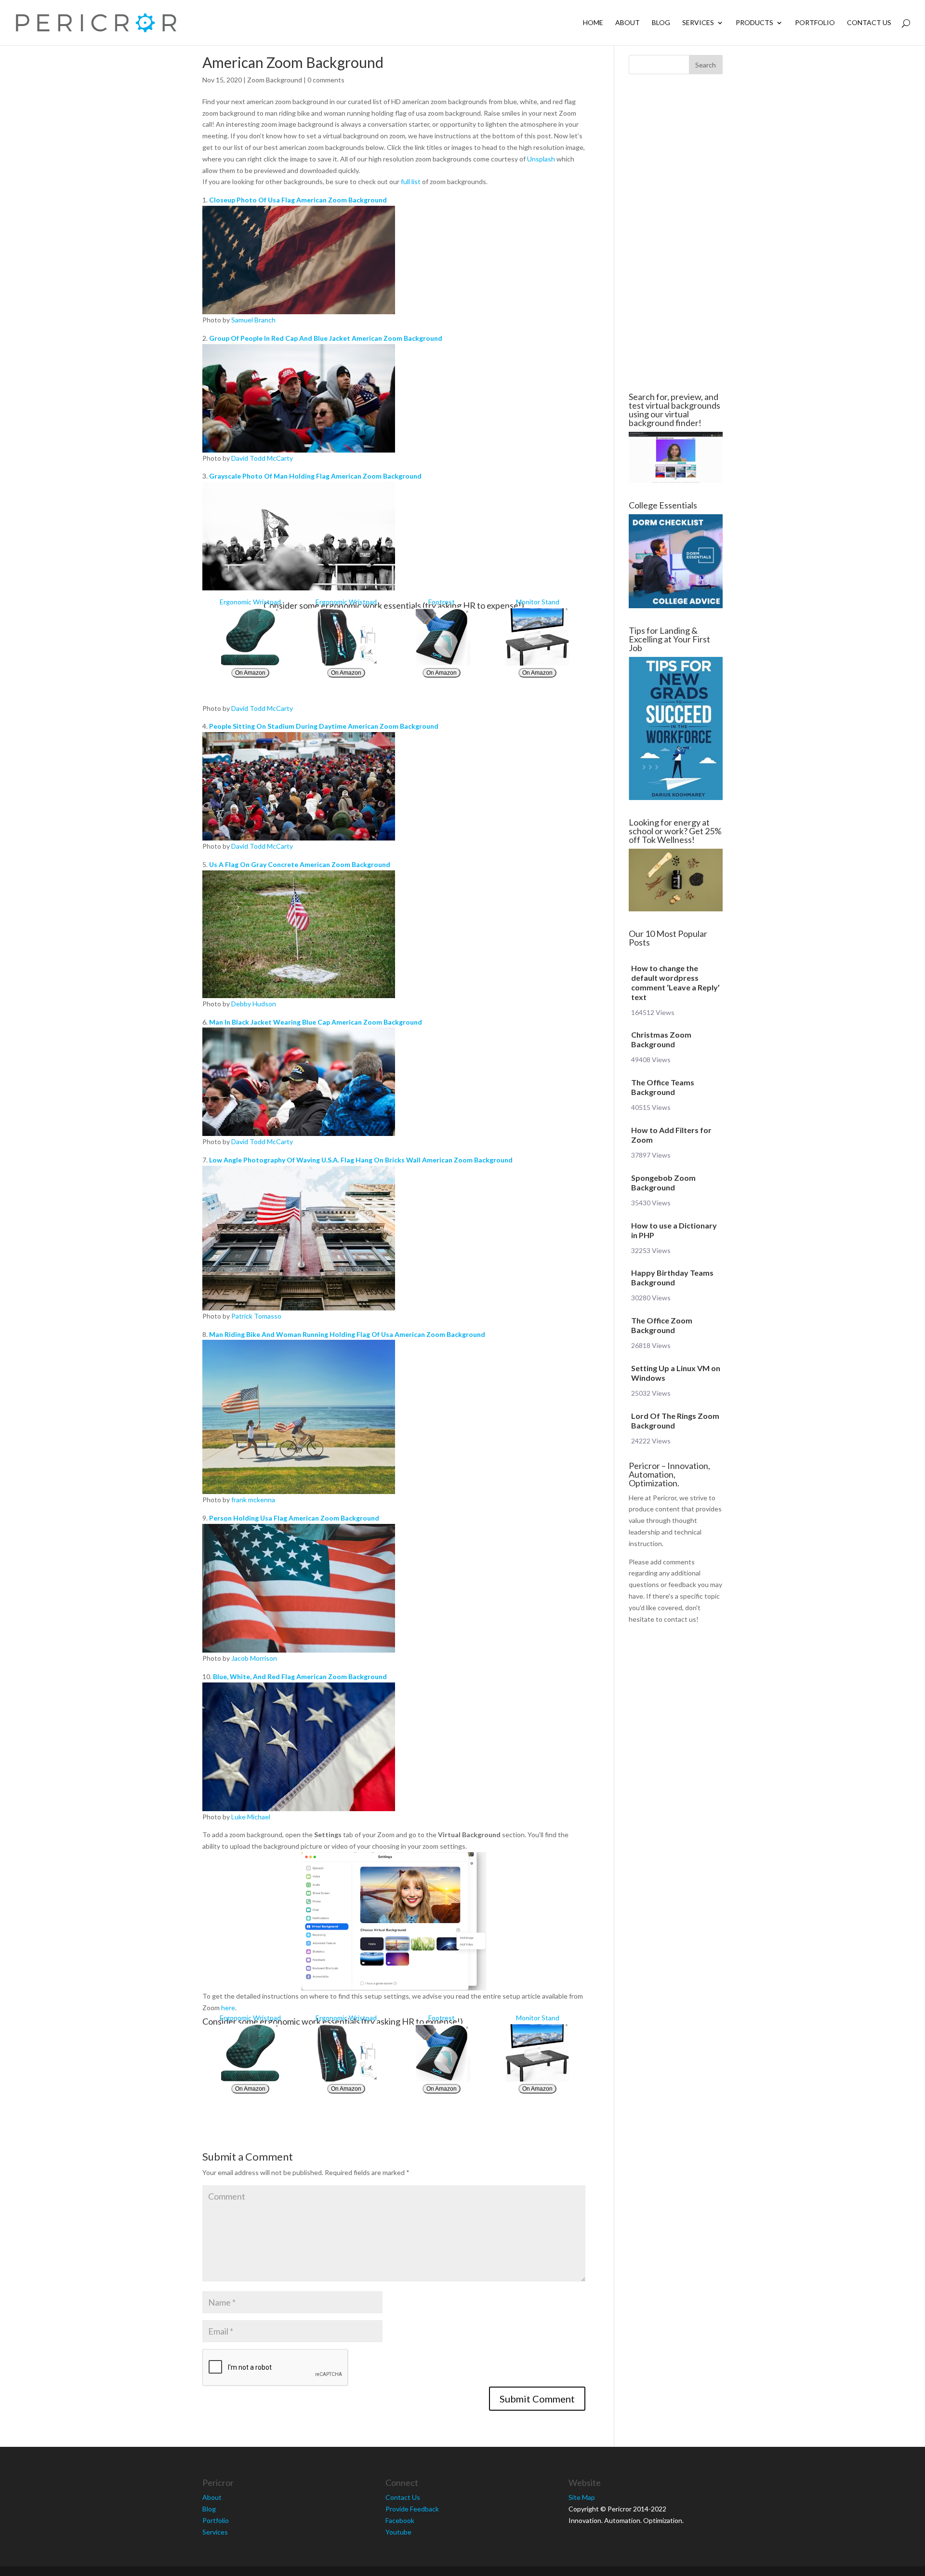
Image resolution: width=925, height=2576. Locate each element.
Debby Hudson (254, 1004)
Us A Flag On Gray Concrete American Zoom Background (300, 864)
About (628, 23)
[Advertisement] (145, 233)
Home (593, 23)
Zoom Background (275, 80)
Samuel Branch (253, 320)
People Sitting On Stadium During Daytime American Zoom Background (324, 726)
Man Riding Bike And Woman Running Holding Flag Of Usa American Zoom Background (347, 1334)
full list (411, 181)
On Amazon (250, 673)
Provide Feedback (412, 2509)
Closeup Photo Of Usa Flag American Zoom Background (298, 200)
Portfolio (815, 23)
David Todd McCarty (262, 458)
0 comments (326, 80)
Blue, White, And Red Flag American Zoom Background (300, 1676)
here (228, 2008)
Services (698, 23)
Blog (661, 23)
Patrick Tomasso (256, 1316)
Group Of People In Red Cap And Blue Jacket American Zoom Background (326, 338)
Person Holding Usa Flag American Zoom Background (294, 1518)
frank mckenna (253, 1500)
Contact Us (869, 23)
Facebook (400, 2520)
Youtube (398, 2532)
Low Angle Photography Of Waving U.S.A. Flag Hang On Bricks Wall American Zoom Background (361, 1160)
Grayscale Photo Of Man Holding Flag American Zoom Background (315, 476)
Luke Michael (251, 1817)
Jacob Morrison (254, 1658)
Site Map (582, 2497)
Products (754, 23)
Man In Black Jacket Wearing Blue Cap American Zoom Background (316, 1022)
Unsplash (541, 159)
